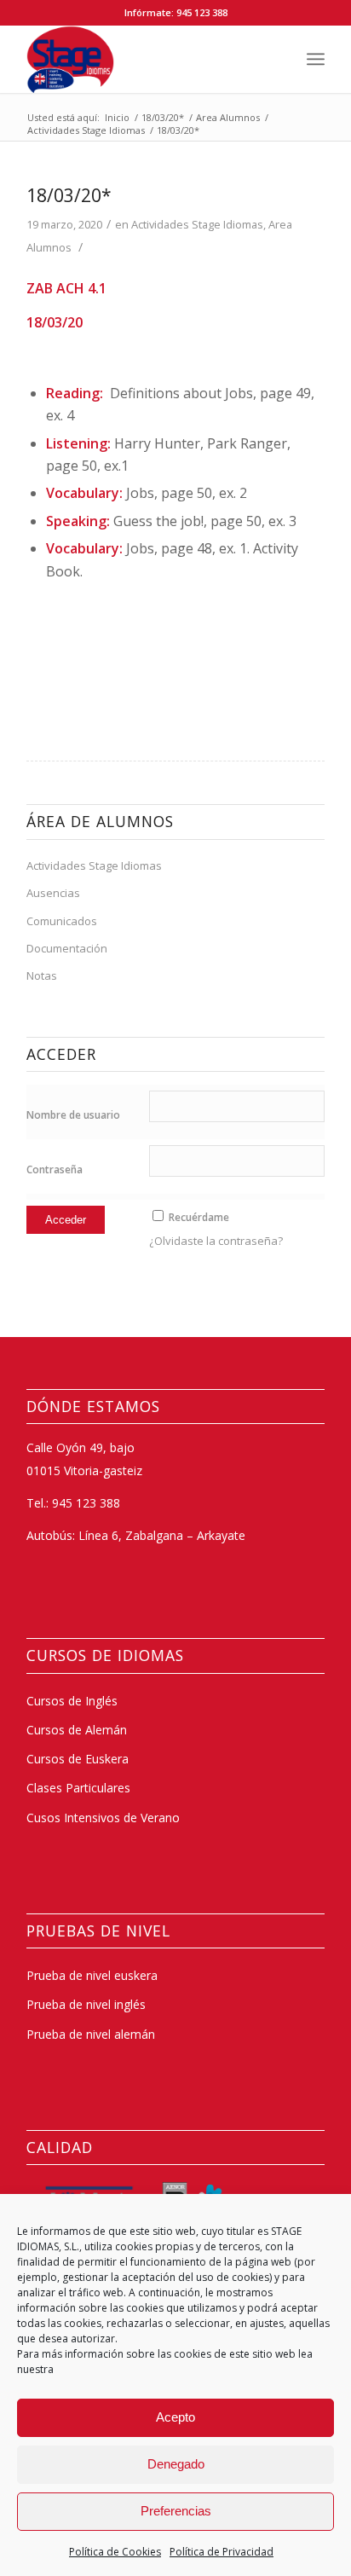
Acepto (175, 2417)
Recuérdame (199, 1217)
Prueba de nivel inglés (86, 2004)
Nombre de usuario (73, 1115)
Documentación (67, 948)
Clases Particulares (78, 1788)
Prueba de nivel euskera (92, 1975)
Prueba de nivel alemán (91, 2034)
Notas (42, 975)
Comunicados (62, 921)
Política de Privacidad (222, 2552)
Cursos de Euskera (78, 1759)
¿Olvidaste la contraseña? (216, 1241)
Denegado (176, 2464)
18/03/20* (69, 195)
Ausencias (53, 893)
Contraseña (55, 1169)
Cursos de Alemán (77, 1730)
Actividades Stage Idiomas (197, 224)
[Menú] (316, 59)
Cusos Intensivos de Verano (103, 1818)
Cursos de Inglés (72, 1701)
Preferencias (176, 2511)
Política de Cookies (115, 2552)
